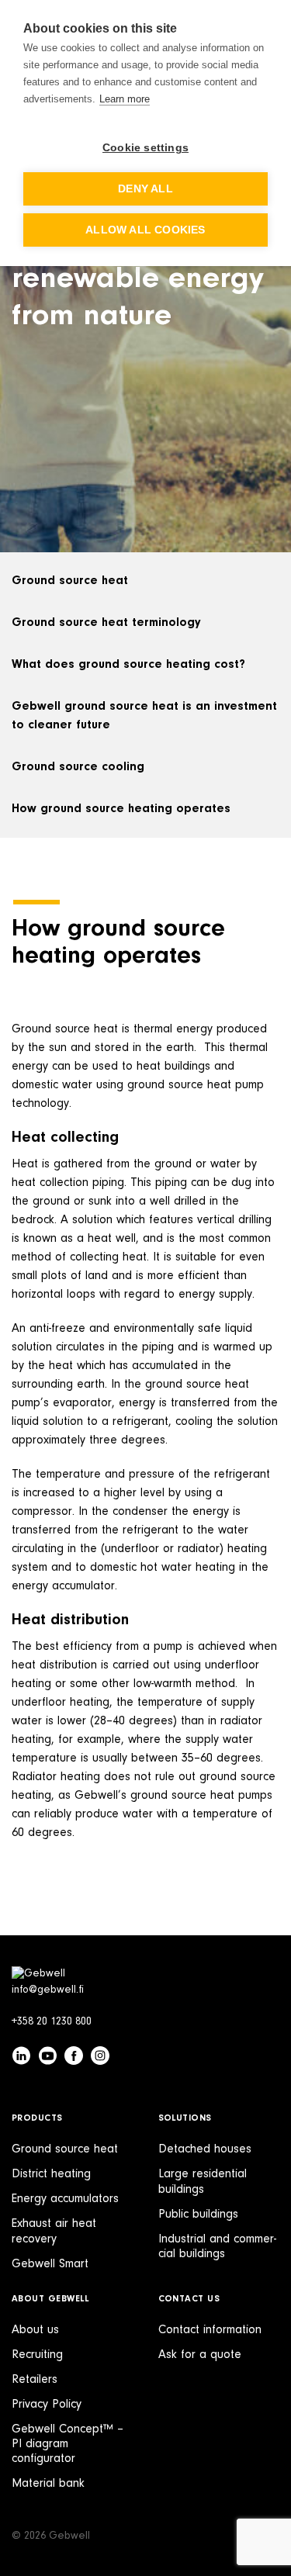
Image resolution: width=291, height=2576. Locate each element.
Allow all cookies (145, 230)
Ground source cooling (78, 767)
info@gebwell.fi (48, 1990)
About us (35, 2330)
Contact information (210, 2330)
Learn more (125, 99)
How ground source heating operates (121, 809)
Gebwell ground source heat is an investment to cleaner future (144, 716)
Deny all (145, 189)
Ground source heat (70, 581)
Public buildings (198, 2215)
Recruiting (37, 2355)
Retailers (35, 2380)
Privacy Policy (47, 2405)
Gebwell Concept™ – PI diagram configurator (68, 2444)
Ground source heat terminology (106, 623)
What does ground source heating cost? (128, 665)
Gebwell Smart (50, 2264)
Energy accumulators (65, 2199)
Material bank (48, 2484)
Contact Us (189, 2299)
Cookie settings (145, 148)
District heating (51, 2174)
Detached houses (205, 2149)
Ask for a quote (200, 2355)
